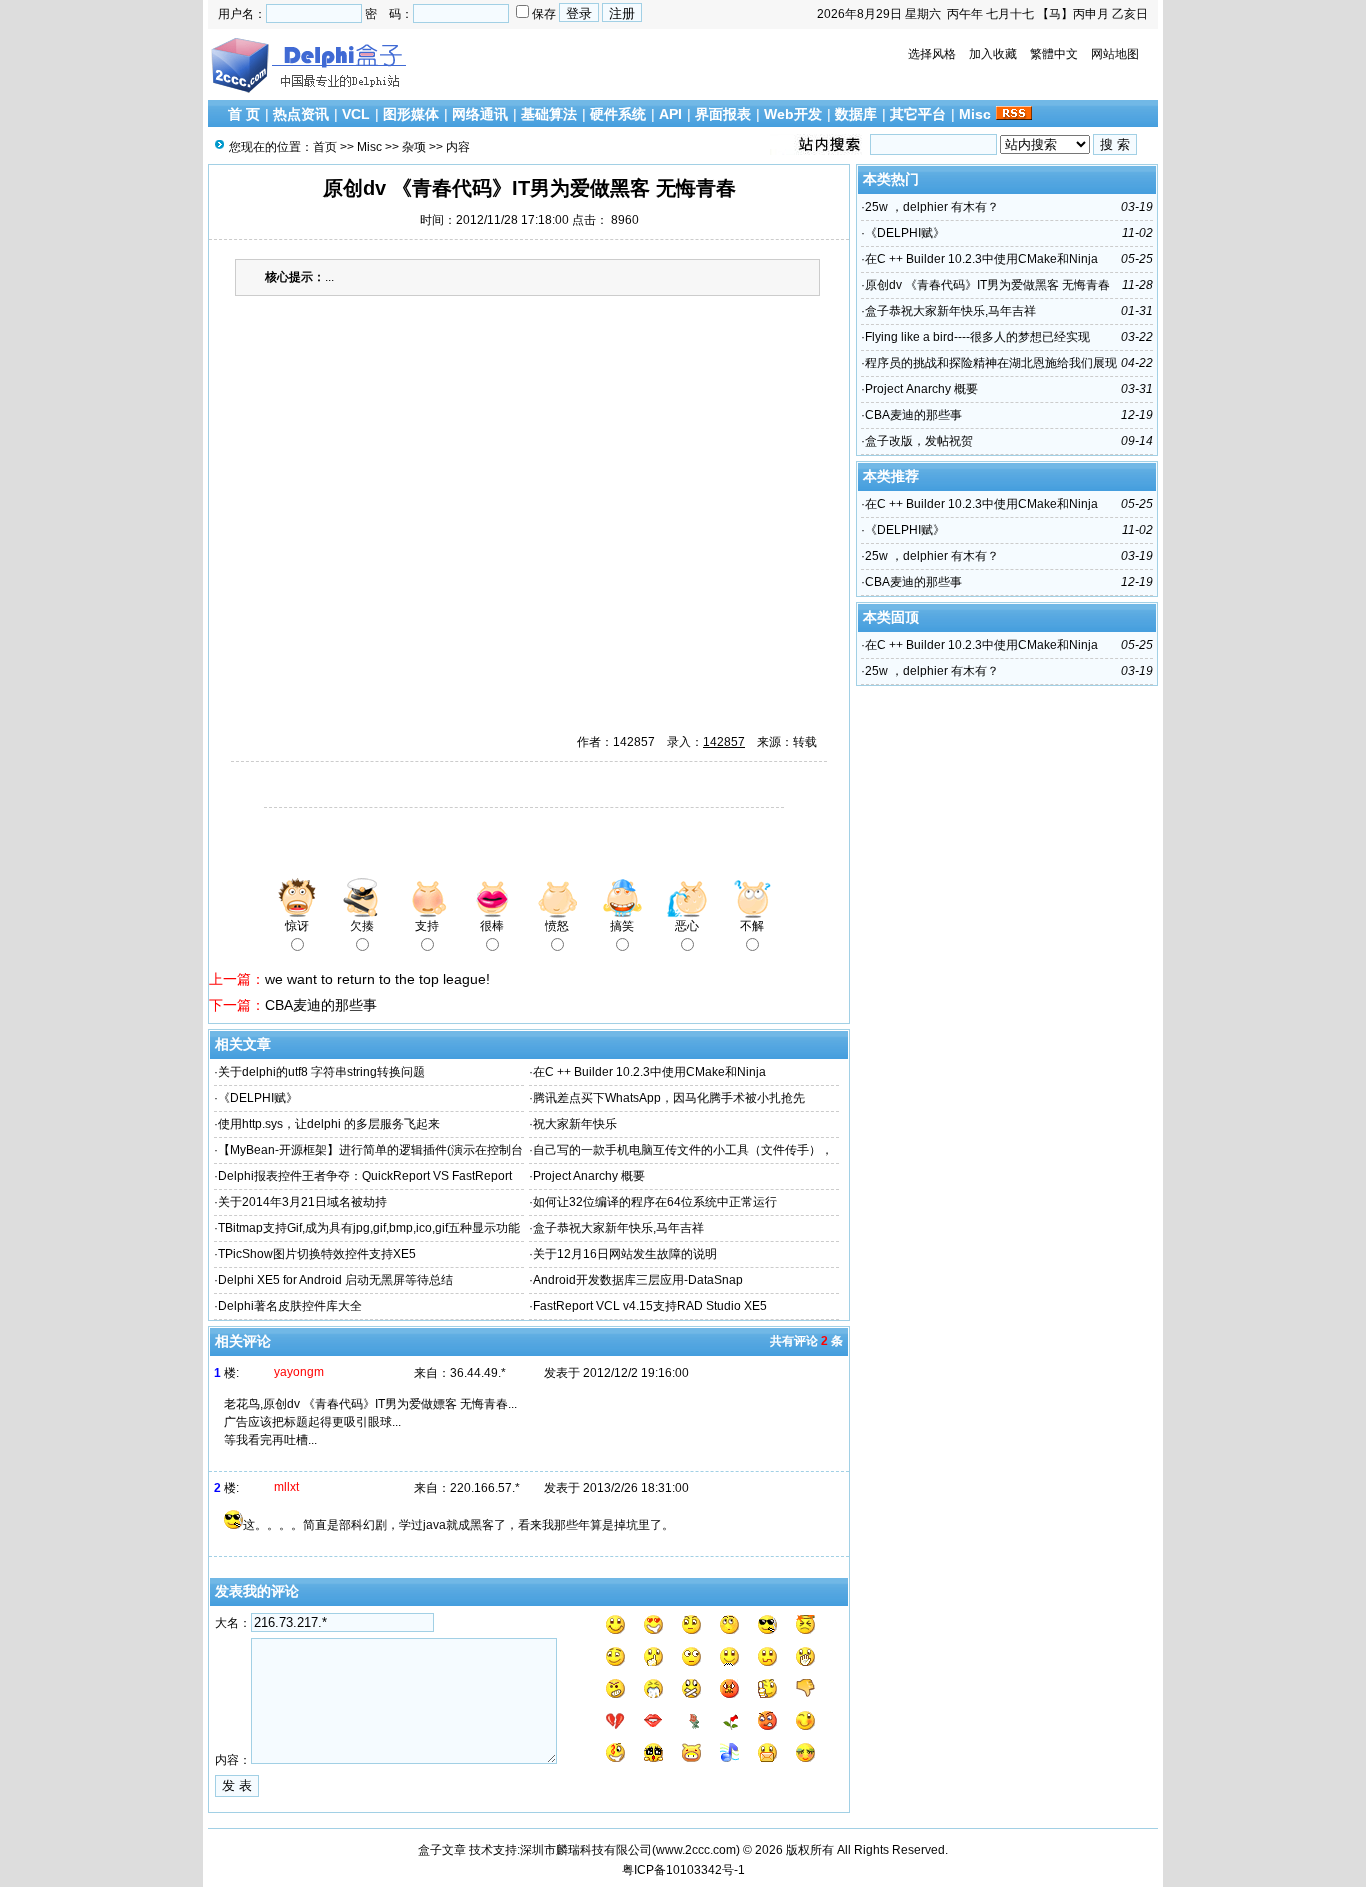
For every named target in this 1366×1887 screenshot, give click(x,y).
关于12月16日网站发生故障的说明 (625, 1254)
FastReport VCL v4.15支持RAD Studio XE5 (650, 1306)
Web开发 (793, 114)
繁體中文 (1054, 54)
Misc (975, 114)
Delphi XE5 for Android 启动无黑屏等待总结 (335, 1280)
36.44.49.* (478, 1373)
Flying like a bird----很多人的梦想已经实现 (977, 337)
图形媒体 (411, 114)
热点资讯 (301, 114)
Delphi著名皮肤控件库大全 (290, 1306)
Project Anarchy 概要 (589, 1176)
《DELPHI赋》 (258, 1098)
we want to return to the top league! (377, 979)
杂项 (414, 147)
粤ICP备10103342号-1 (683, 1870)
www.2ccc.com (696, 1850)
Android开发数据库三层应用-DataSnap (638, 1280)
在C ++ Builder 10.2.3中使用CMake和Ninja (649, 1072)
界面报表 (723, 114)
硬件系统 (618, 114)
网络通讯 (480, 114)
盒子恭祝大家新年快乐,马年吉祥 (618, 1228)
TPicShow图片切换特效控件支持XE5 (317, 1254)
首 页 (244, 114)
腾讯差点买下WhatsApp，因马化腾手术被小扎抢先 (669, 1098)
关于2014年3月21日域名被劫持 (302, 1202)
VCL (356, 114)
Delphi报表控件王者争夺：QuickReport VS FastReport (365, 1176)
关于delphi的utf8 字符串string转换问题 (321, 1072)
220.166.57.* (485, 1488)
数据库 (856, 114)
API (670, 114)
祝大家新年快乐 (575, 1124)
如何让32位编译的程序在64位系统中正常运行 (655, 1202)
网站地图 (1115, 54)
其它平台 (918, 114)
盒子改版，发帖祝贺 (919, 441)
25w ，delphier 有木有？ (932, 207)
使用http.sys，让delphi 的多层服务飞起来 (329, 1124)
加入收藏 (993, 54)
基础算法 (549, 114)
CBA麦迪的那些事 (321, 1005)
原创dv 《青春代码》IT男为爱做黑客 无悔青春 (987, 285)
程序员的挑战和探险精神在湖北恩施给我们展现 (991, 363)
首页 (325, 147)
